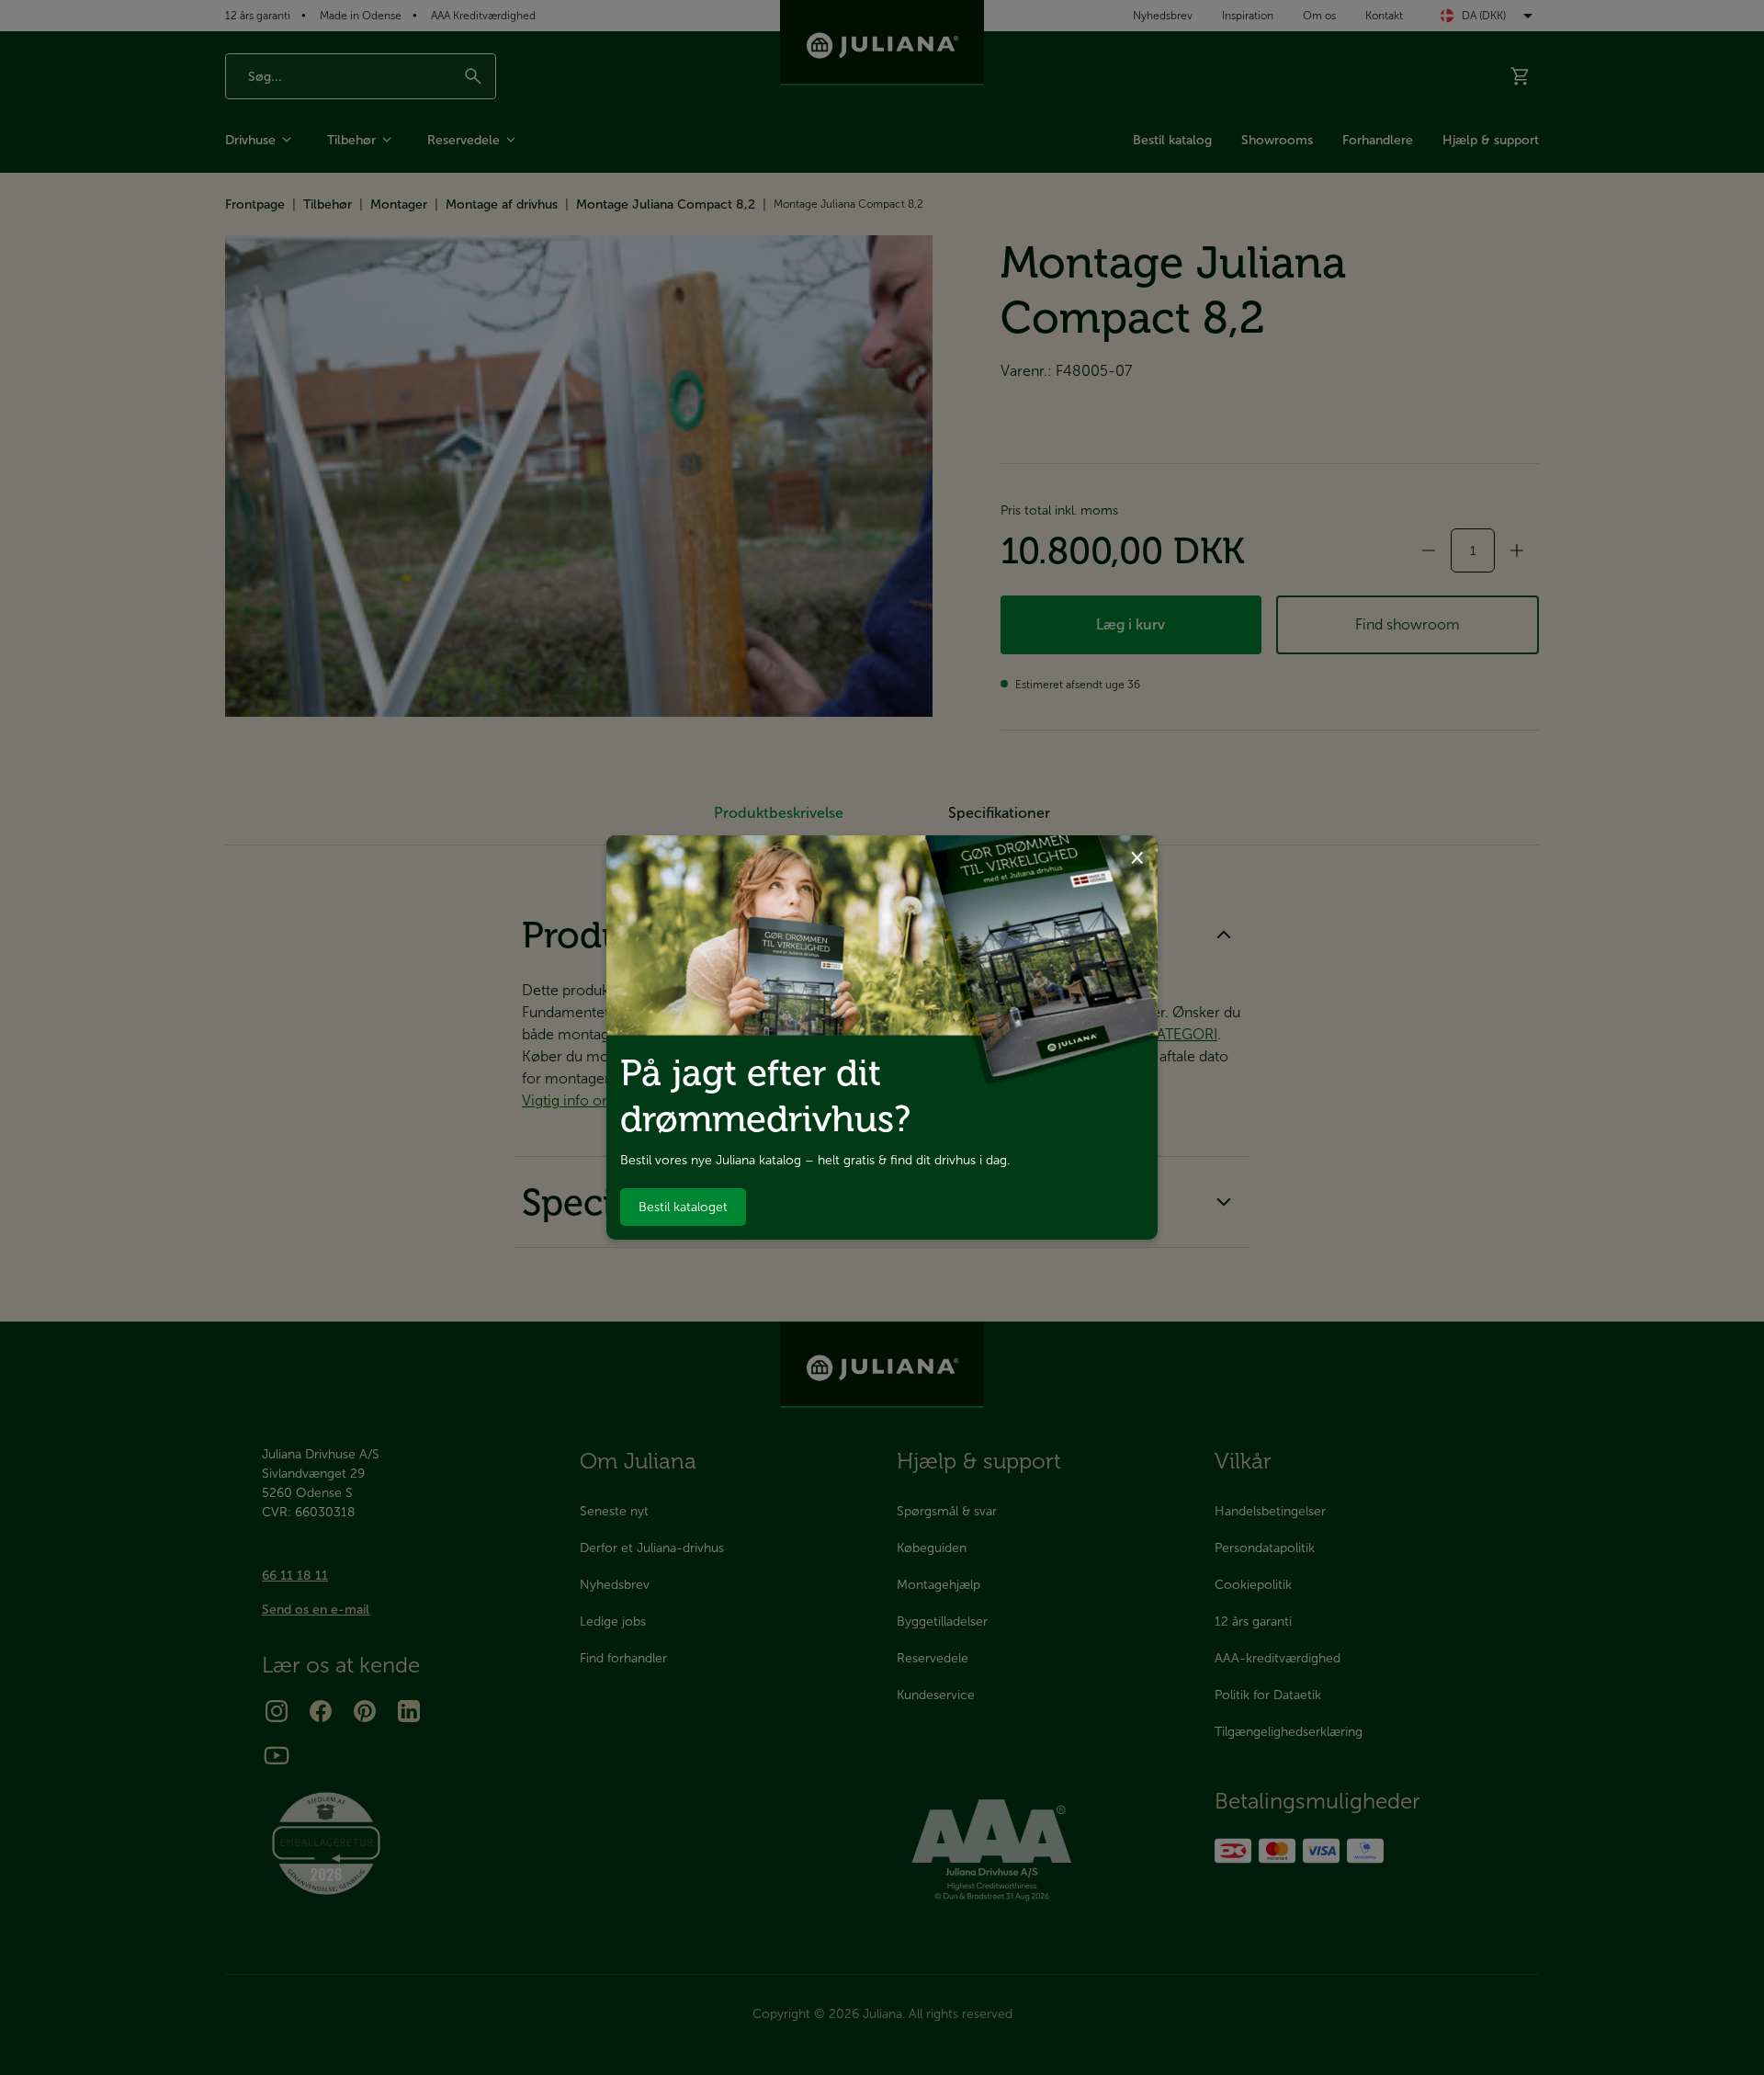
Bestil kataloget (683, 1207)
